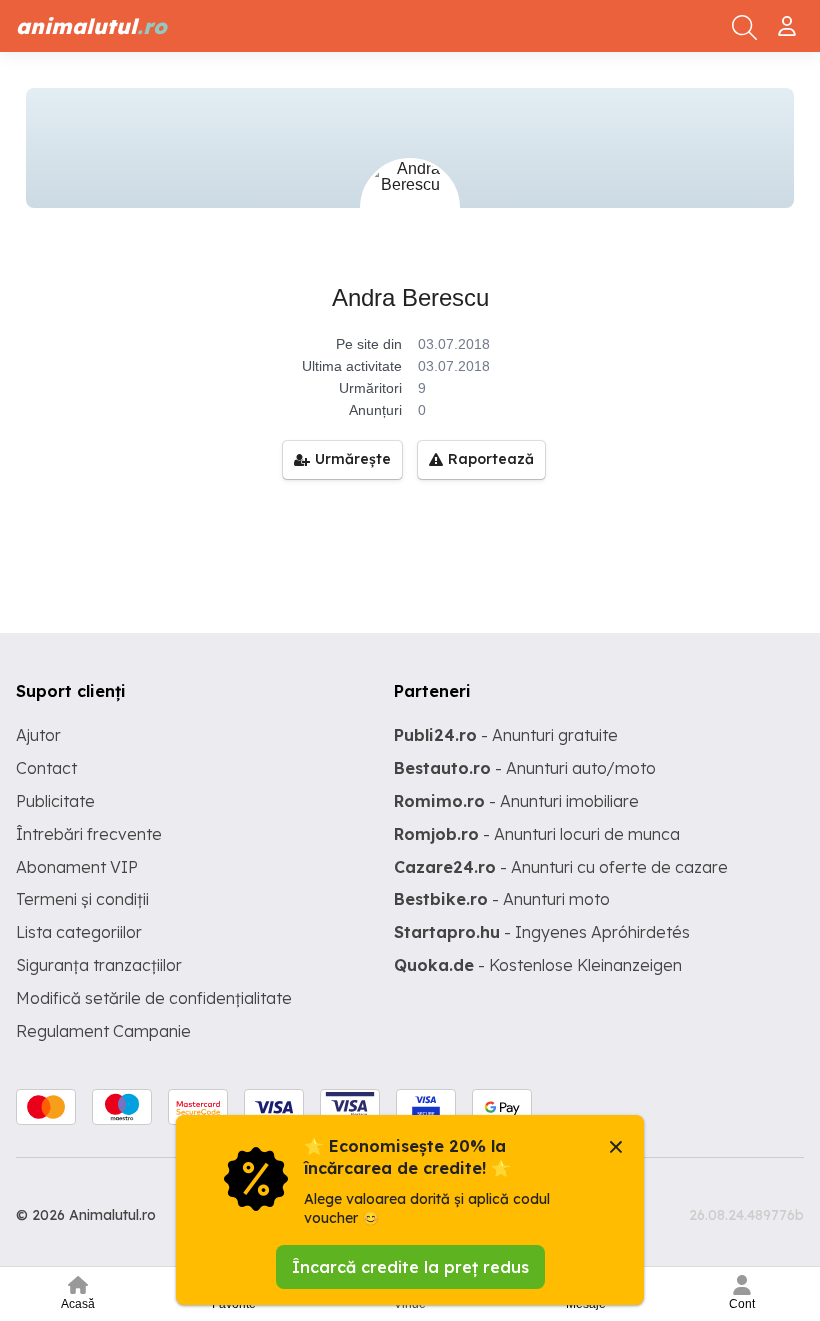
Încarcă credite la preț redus (410, 1267)
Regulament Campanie (103, 1031)
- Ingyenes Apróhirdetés (542, 932)
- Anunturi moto (502, 899)
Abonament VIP (77, 867)
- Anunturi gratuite (506, 735)
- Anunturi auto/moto (525, 768)
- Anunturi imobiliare (516, 801)
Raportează (491, 459)
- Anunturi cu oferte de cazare (561, 867)
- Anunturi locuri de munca (537, 834)
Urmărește (353, 459)
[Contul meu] (789, 18)
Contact (46, 768)
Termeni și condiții (82, 899)
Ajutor (38, 735)
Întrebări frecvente (89, 834)
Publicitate (55, 801)
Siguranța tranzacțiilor (99, 965)
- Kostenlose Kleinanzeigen (538, 965)
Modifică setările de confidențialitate (154, 998)
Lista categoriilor (79, 932)
